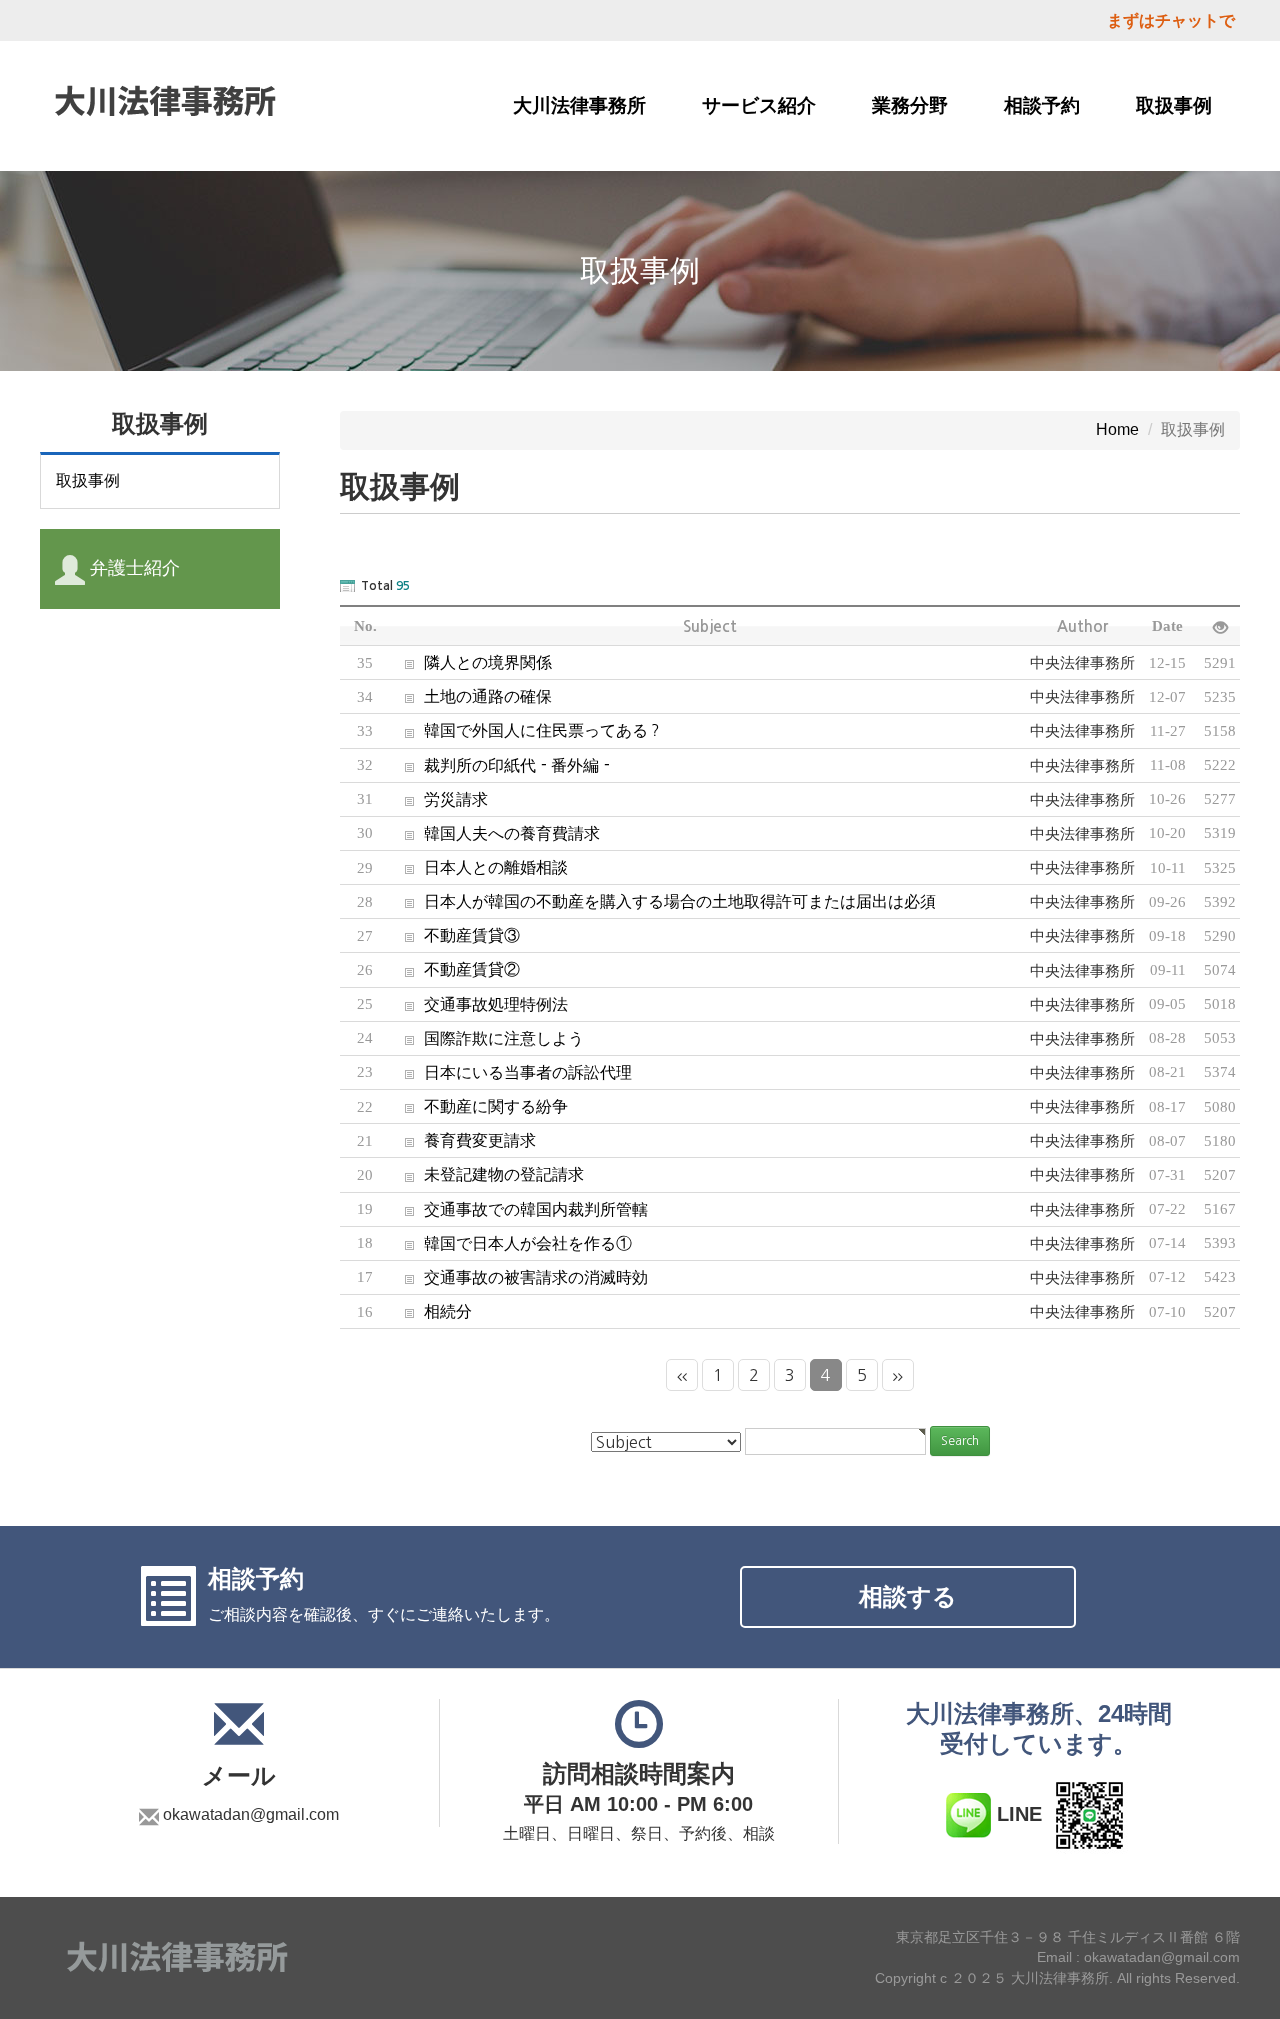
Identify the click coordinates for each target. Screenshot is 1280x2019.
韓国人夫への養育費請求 (495, 833)
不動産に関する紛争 (479, 1106)
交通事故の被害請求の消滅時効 (519, 1277)
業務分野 (910, 105)
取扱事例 (1174, 105)
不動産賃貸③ (455, 935)
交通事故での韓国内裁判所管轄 (519, 1209)
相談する (908, 1596)
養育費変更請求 (463, 1140)
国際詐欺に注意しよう (487, 1038)
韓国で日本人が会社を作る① (511, 1243)
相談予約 (1042, 105)
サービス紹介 (759, 105)
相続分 (431, 1311)
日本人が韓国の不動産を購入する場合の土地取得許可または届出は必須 (663, 901)
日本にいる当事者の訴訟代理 (511, 1072)
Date (1167, 626)
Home (1117, 429)
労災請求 (439, 799)
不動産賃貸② (455, 969)
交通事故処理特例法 (479, 1004)
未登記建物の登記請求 (487, 1174)
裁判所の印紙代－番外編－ (502, 765)
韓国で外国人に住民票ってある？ (526, 730)
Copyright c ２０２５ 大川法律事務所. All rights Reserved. (1057, 1979)
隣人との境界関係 (471, 662)
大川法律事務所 (579, 105)
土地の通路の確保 (471, 696)
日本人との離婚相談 (479, 867)
